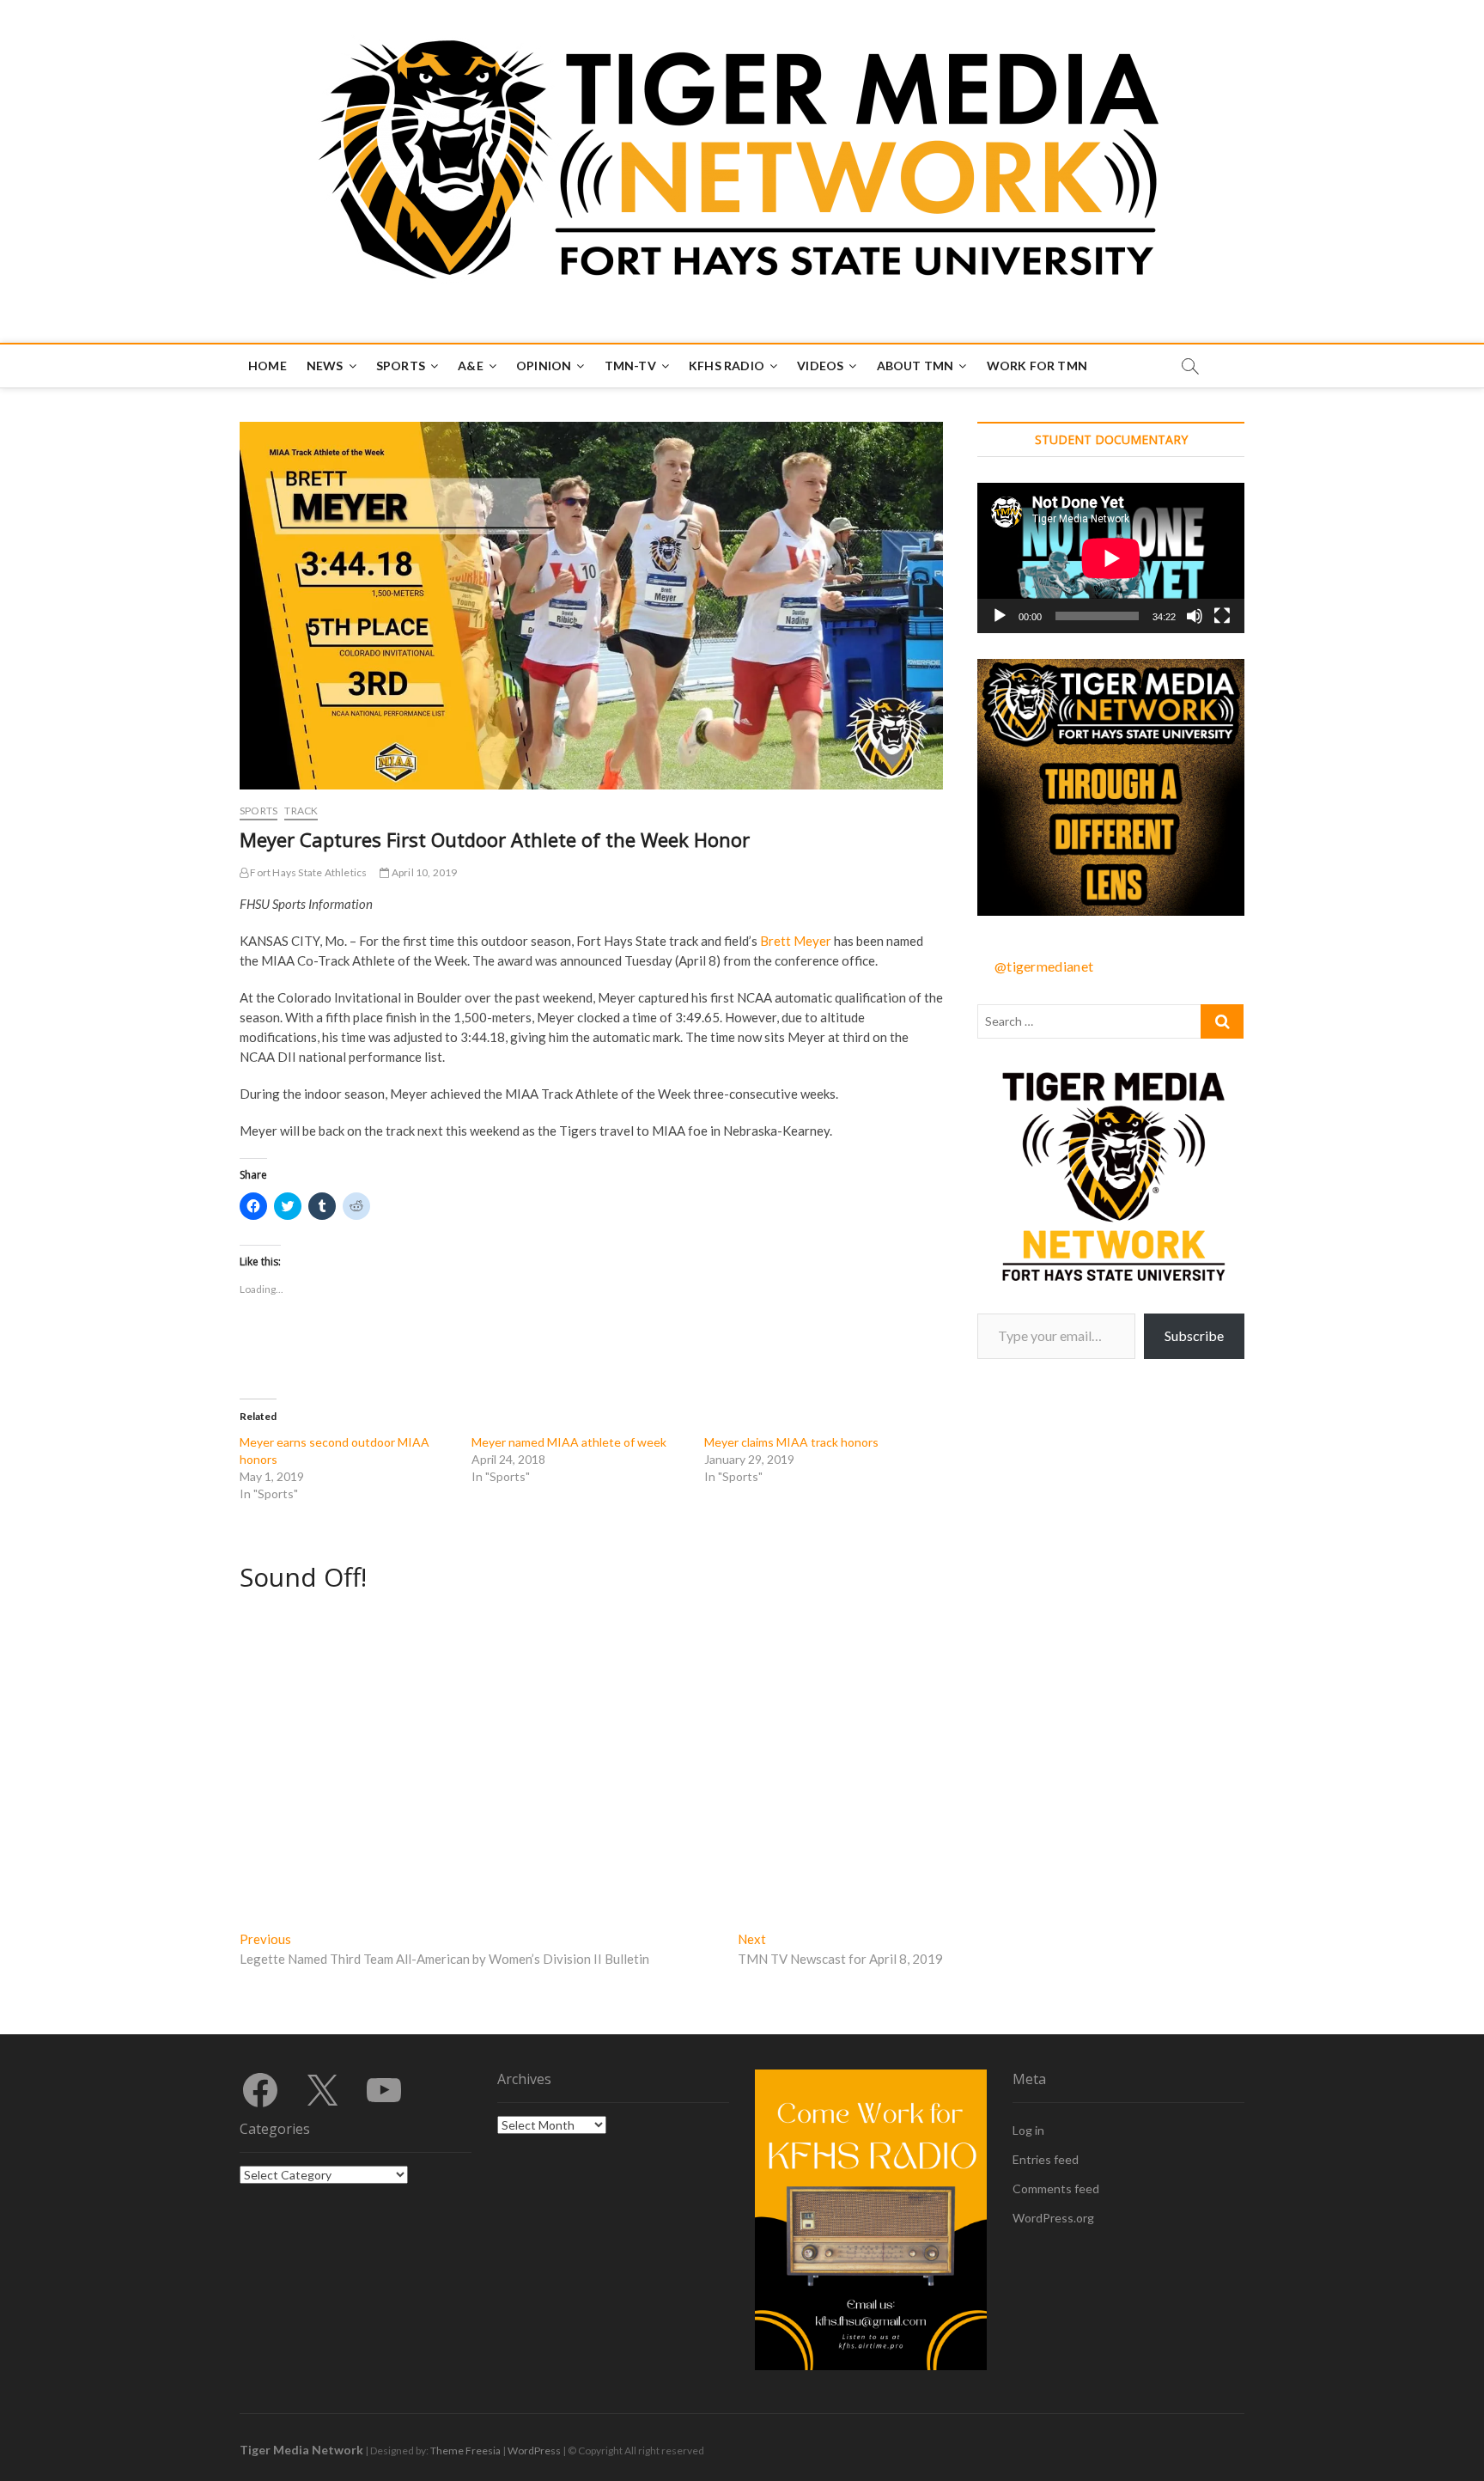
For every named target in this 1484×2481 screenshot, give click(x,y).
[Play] (1000, 616)
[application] (1111, 558)
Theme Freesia (465, 2451)
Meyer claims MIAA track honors (791, 1442)
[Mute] (1195, 616)
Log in (1028, 2130)
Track (301, 811)
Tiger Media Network (301, 2450)
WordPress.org (1053, 2218)
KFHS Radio (727, 366)
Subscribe (1194, 1335)
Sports (401, 366)
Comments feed (1056, 2188)
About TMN (915, 366)
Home (268, 366)
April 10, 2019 (423, 872)
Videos (820, 366)
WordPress (534, 2451)
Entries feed (1046, 2159)
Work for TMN (1037, 366)
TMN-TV (630, 366)
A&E (471, 366)
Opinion (544, 366)
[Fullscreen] (1222, 616)
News (325, 366)
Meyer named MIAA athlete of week (569, 1442)
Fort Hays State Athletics (307, 872)
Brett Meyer (796, 941)
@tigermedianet (1044, 966)
